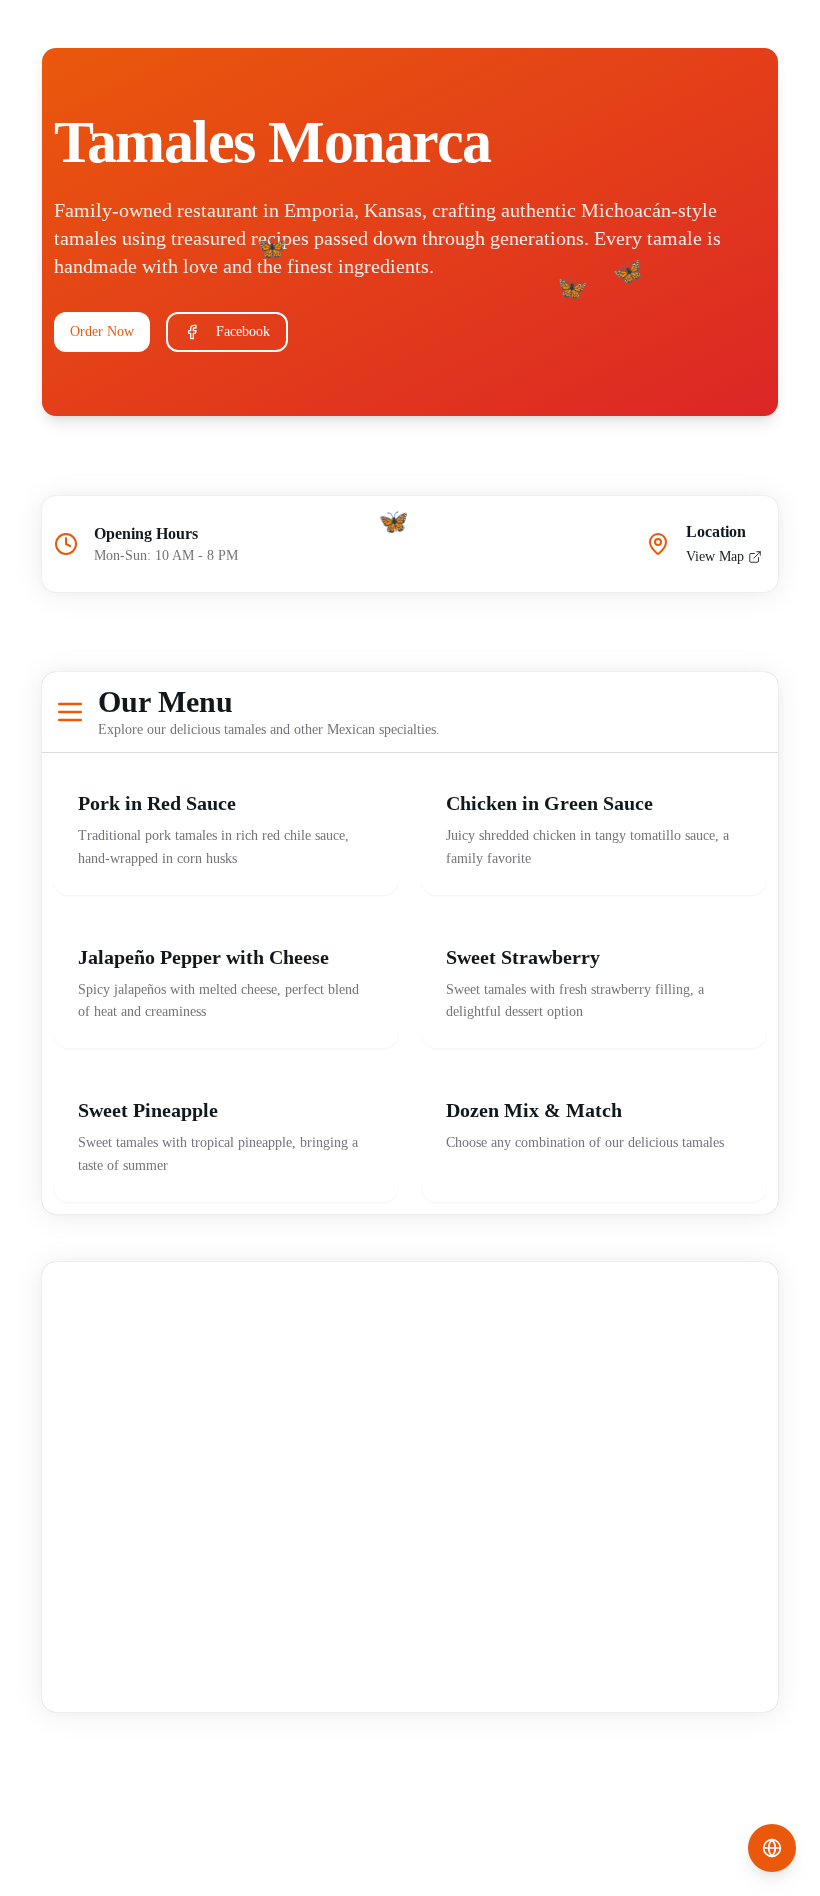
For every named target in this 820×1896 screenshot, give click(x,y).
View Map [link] (715, 556)
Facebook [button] (243, 331)
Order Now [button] (102, 331)
